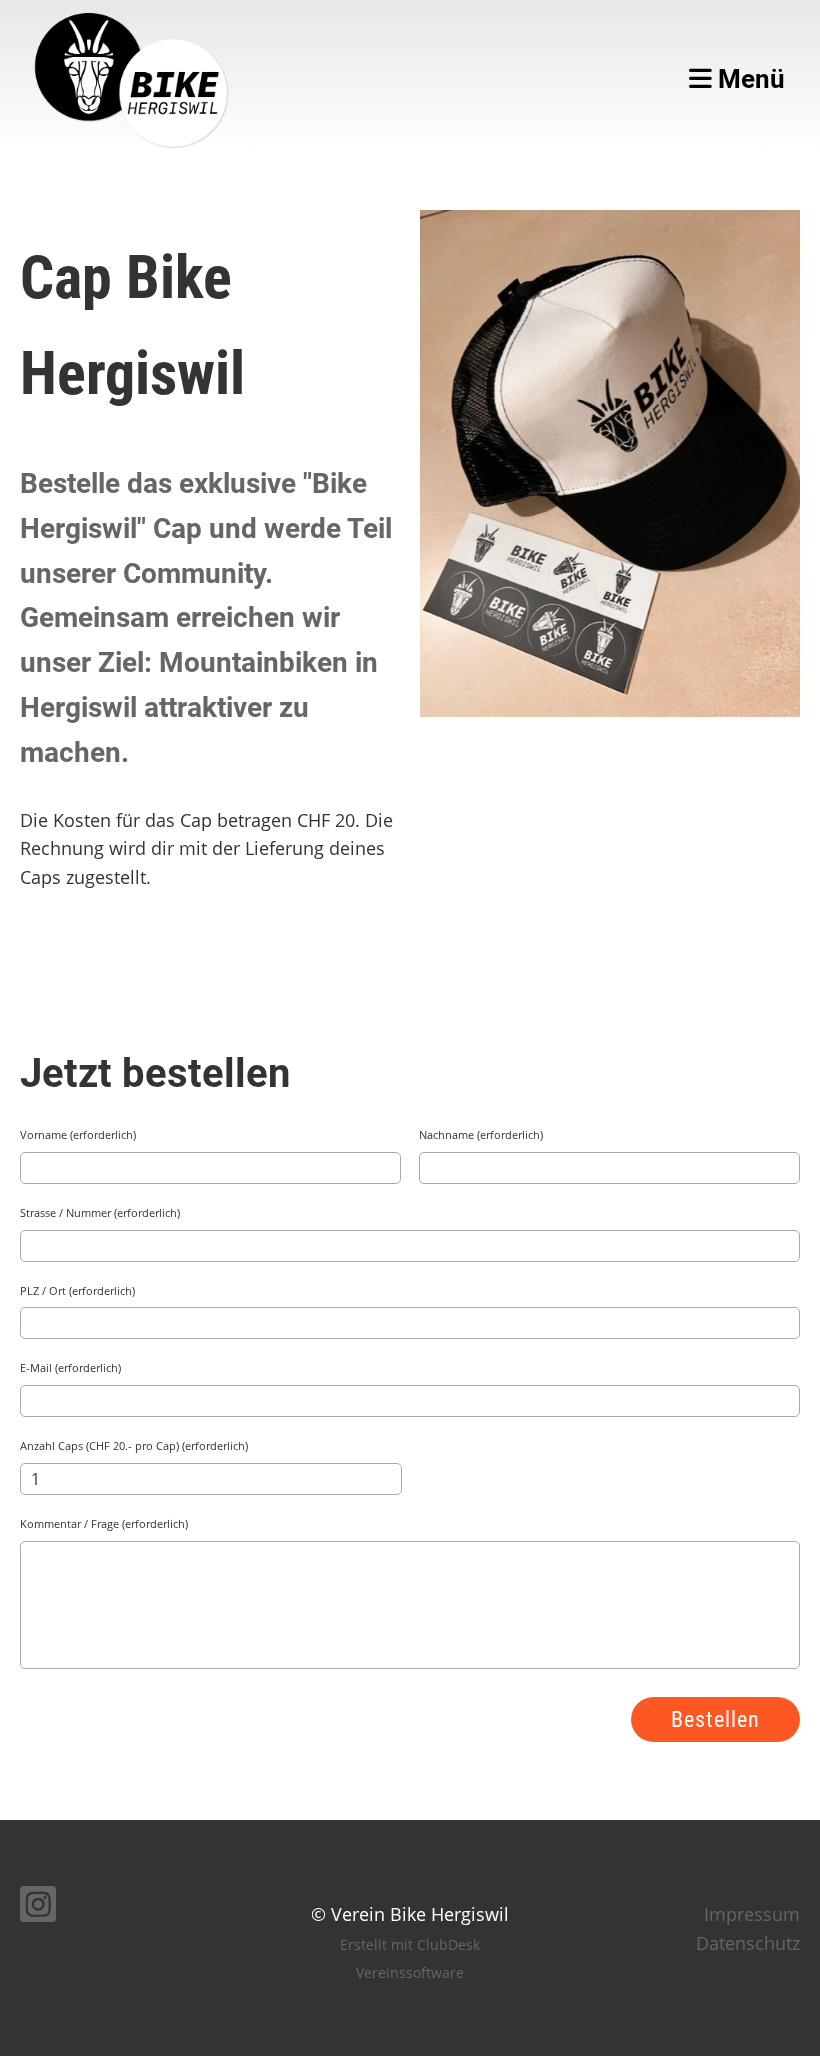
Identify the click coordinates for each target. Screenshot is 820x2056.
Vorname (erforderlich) (78, 1134)
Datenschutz (748, 1943)
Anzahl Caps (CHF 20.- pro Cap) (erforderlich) (134, 1445)
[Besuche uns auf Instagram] (38, 1908)
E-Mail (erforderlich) (70, 1367)
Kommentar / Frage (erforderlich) (104, 1523)
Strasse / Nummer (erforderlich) (100, 1212)
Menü (748, 79)
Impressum (752, 1914)
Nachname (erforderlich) (481, 1134)
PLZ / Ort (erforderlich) (77, 1290)
